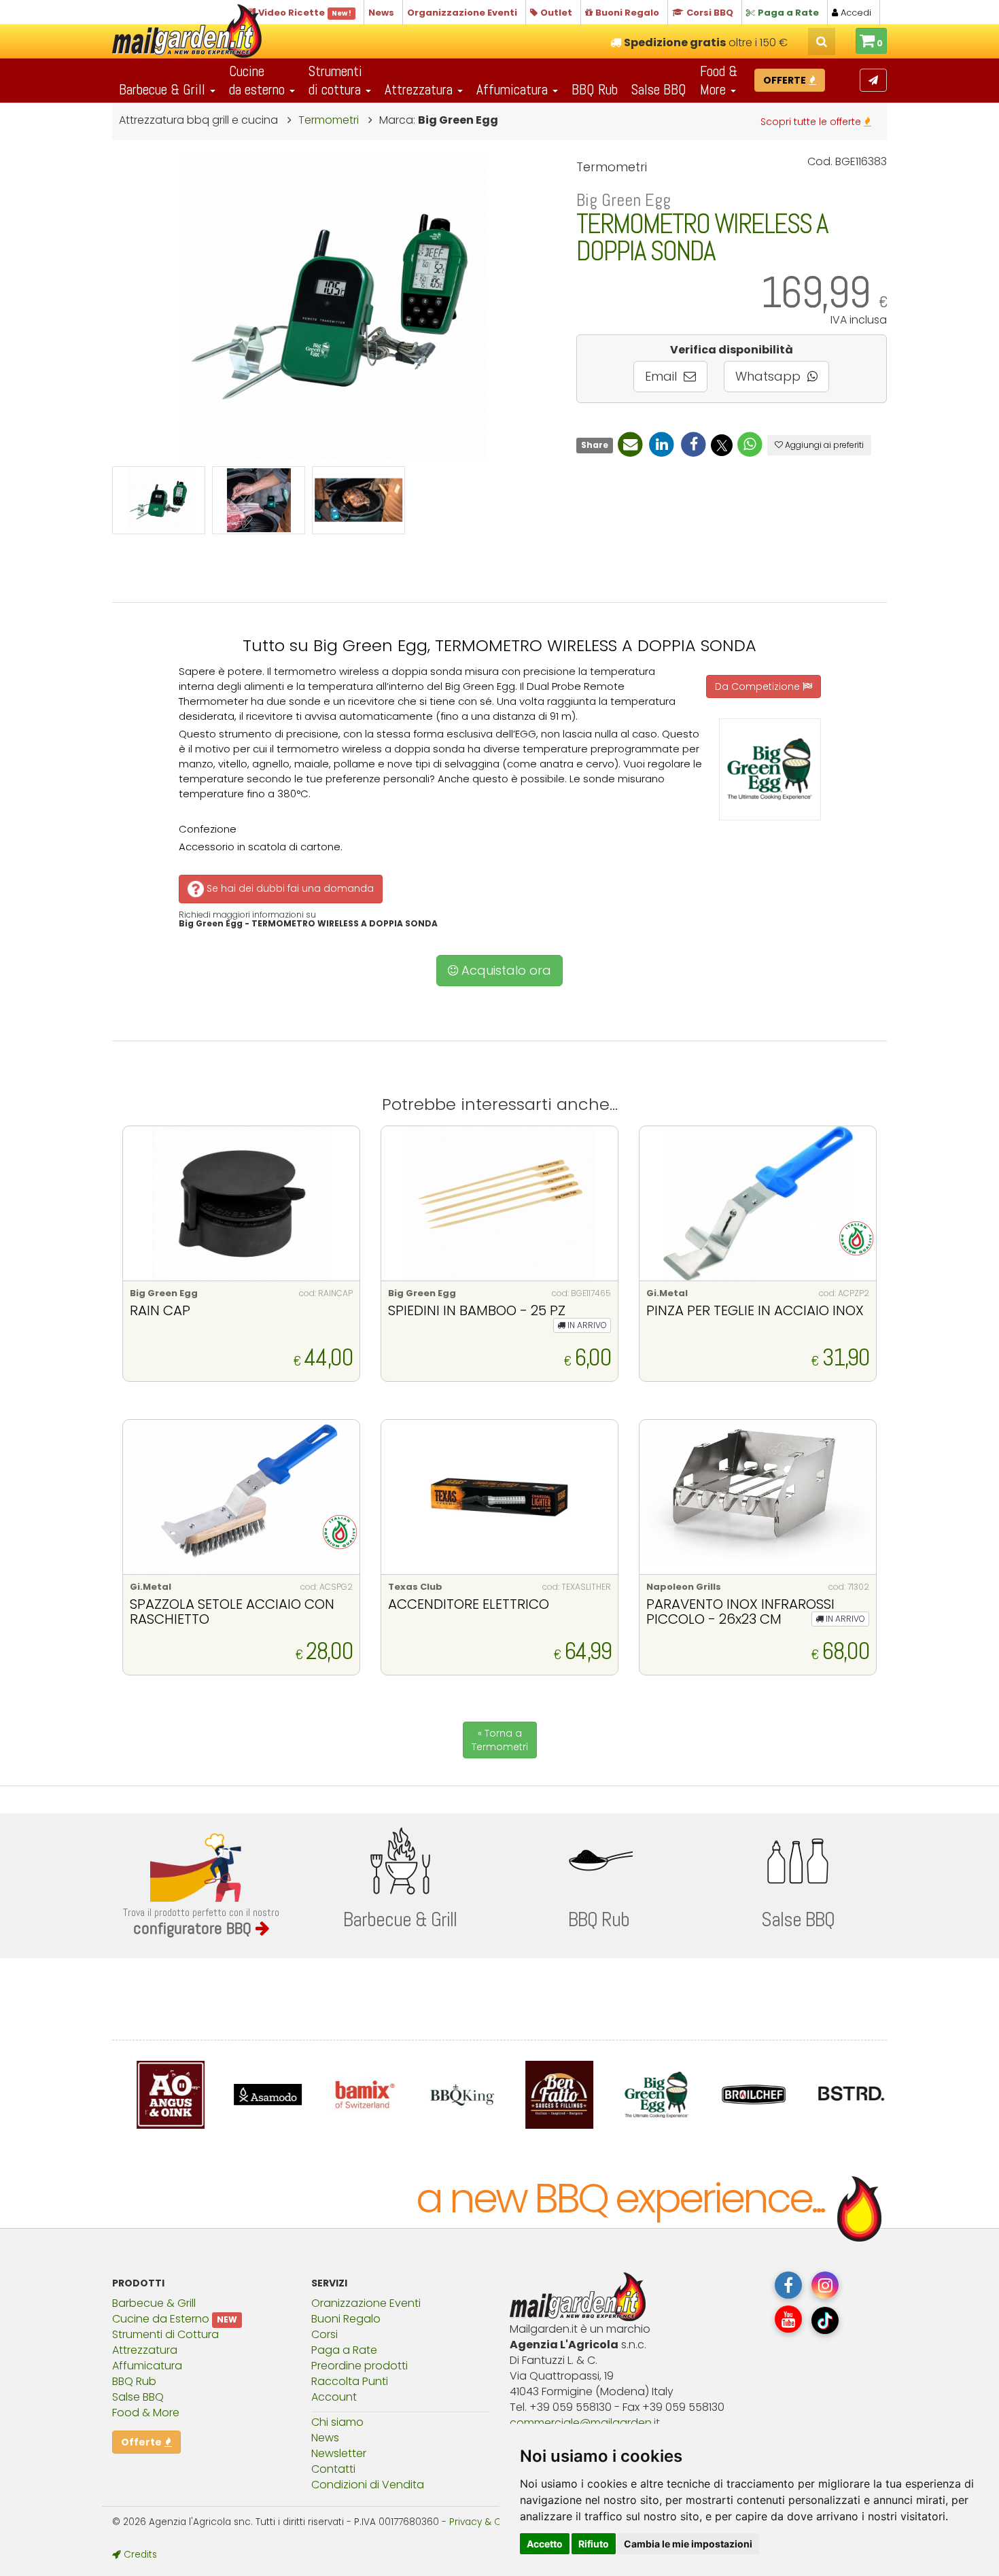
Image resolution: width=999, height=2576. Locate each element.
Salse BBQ (659, 89)
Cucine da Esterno (161, 2319)
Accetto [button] (545, 2544)
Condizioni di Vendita (368, 2485)
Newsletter (339, 2453)
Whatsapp (770, 376)
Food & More (146, 2413)
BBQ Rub (595, 89)
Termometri (330, 120)
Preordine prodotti (360, 2366)
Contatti (333, 2469)
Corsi (325, 2334)
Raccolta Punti (350, 2381)
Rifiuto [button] (594, 2544)
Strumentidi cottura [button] (336, 80)
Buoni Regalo (346, 2319)
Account (334, 2397)
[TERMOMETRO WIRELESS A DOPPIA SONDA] (159, 500)
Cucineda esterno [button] (259, 80)
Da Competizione (759, 686)
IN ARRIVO (586, 1325)
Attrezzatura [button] (420, 89)
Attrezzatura (145, 2350)
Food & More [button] (719, 80)
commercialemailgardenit (585, 2423)
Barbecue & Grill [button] (164, 89)
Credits (139, 2555)
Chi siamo (337, 2422)
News (325, 2438)
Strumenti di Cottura (165, 2334)
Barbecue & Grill (154, 2303)
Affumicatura (147, 2366)
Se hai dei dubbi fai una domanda (289, 888)
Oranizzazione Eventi (366, 2303)
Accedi (855, 13)
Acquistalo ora (505, 970)
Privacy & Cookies (490, 2522)
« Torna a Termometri (500, 1740)
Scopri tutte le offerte (812, 122)
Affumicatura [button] (514, 89)
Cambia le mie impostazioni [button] (688, 2544)
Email (663, 376)
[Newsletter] (873, 80)
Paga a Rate (344, 2350)
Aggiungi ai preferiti (823, 445)
